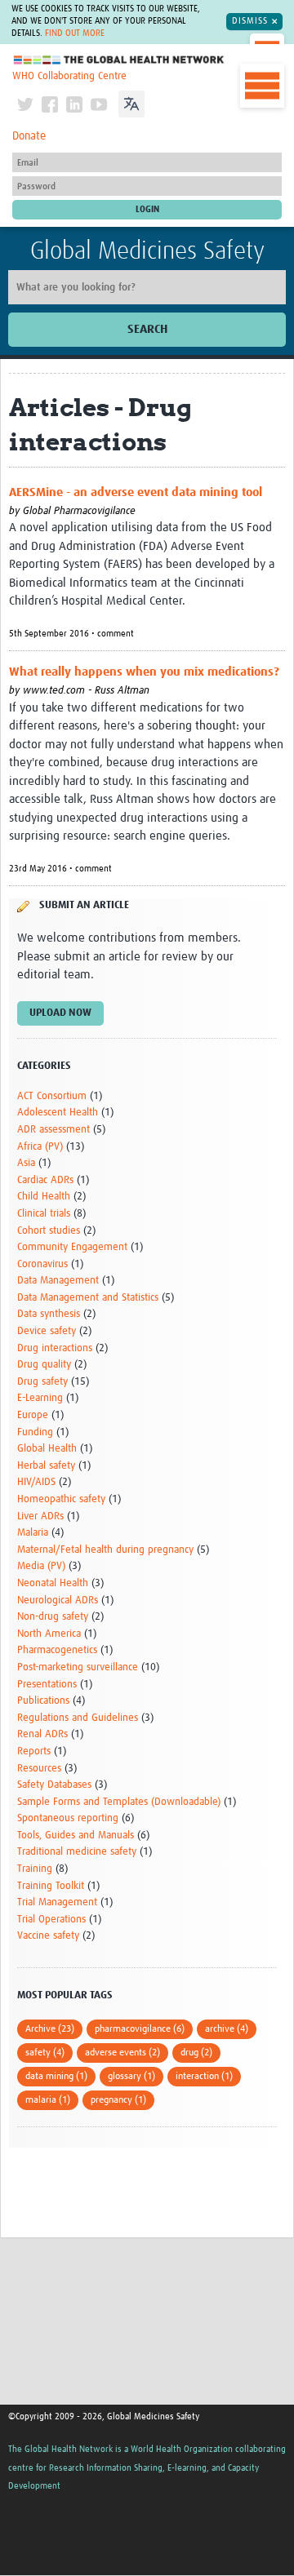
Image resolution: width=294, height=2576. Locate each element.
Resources (39, 1769)
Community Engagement (72, 1247)
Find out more (75, 33)
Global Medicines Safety (147, 251)
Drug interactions (55, 1348)
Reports (34, 1751)
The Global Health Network (119, 60)
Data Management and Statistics (88, 1298)
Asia (26, 1163)
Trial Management (57, 1902)
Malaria (33, 1533)
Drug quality (44, 1365)
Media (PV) (41, 1566)
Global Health (47, 1449)
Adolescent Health (58, 1113)
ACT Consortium (52, 1096)
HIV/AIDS (36, 1482)
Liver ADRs (40, 1516)
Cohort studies (49, 1231)
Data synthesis (49, 1314)
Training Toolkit (51, 1886)
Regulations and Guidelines (78, 1718)
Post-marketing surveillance (78, 1667)
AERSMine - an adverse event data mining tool (136, 492)
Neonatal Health (53, 1583)
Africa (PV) (40, 1147)
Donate (29, 136)
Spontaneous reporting (68, 1818)
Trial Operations (51, 1920)
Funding (35, 1432)
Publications (43, 1701)
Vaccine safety (48, 1936)
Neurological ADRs (58, 1601)
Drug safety (42, 1382)
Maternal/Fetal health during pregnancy (105, 1550)
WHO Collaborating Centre (69, 76)
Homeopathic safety (61, 1499)
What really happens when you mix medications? (144, 672)
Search (147, 329)
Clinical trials (44, 1214)
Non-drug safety (53, 1617)
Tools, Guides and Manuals (76, 1836)
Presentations (47, 1685)
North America (49, 1634)
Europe (33, 1415)
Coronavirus (42, 1264)
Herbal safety (46, 1466)
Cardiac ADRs (45, 1180)
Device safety (47, 1331)
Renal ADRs (42, 1734)
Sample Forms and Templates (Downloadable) (119, 1802)
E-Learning (40, 1398)
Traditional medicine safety (77, 1852)
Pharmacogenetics (57, 1650)
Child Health (44, 1197)
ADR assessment (53, 1130)
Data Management (58, 1281)
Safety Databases (54, 1785)
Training (35, 1869)
